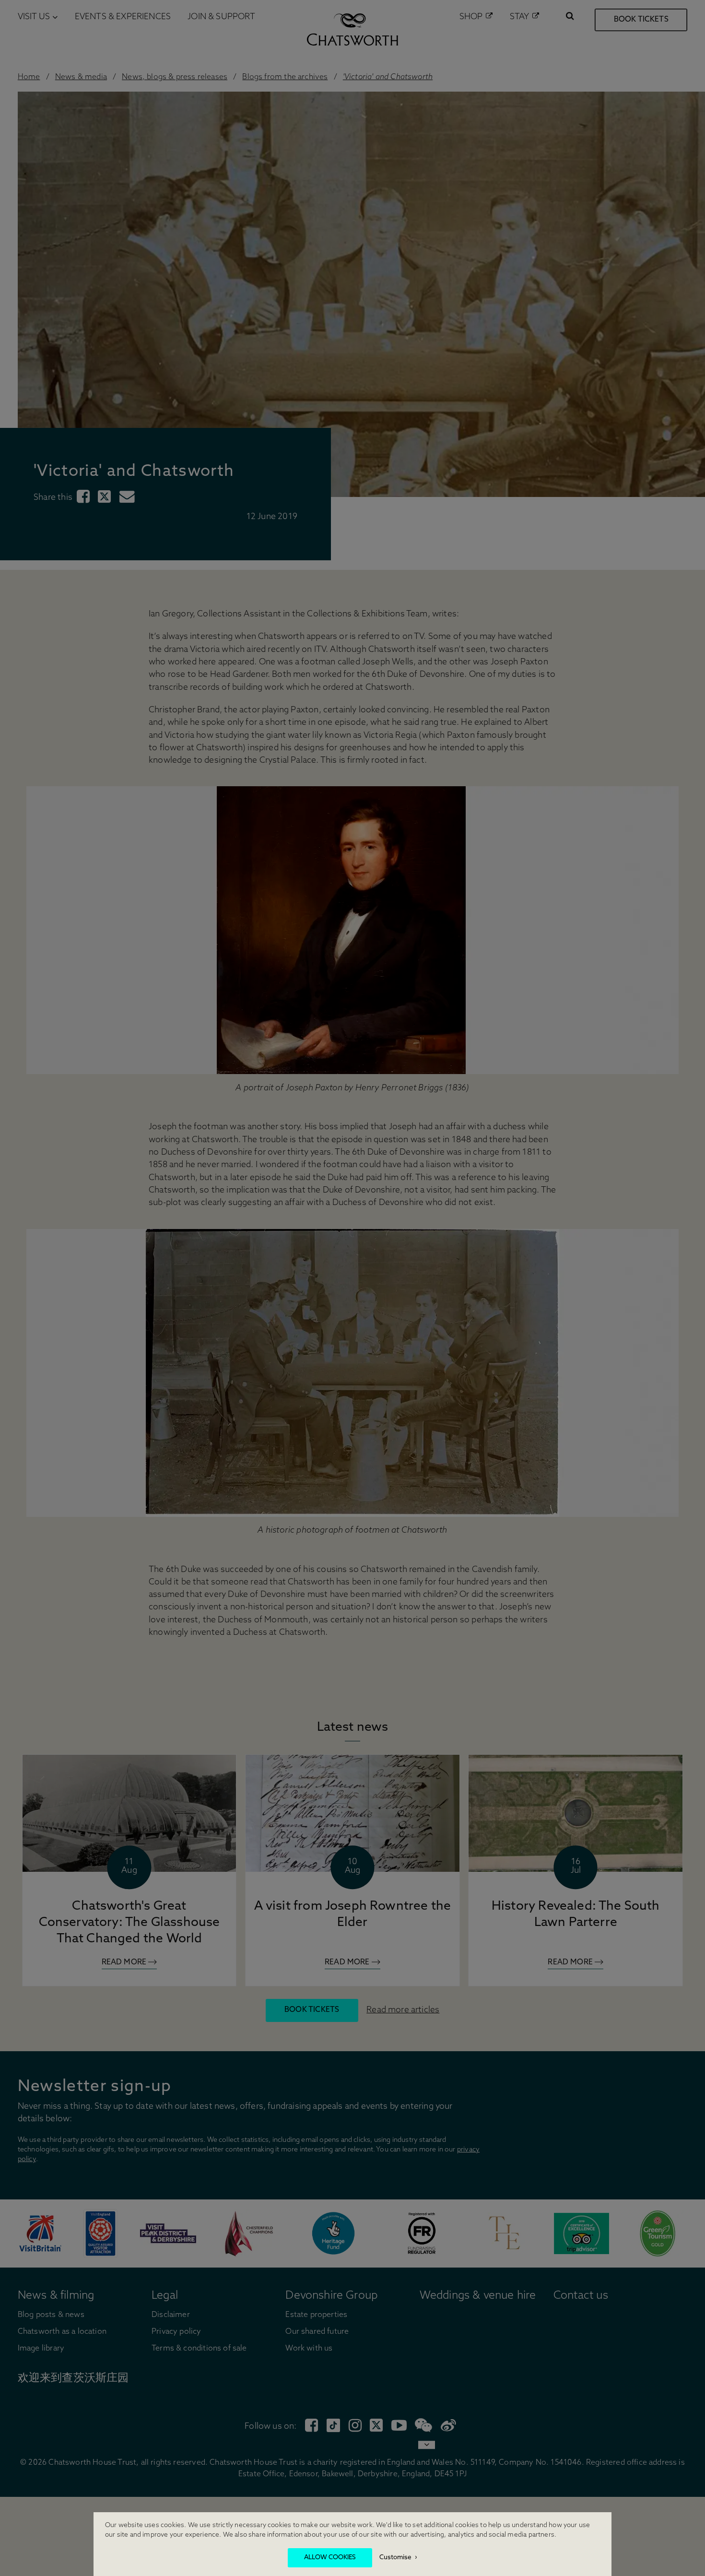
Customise (395, 2558)
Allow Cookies (330, 2558)
